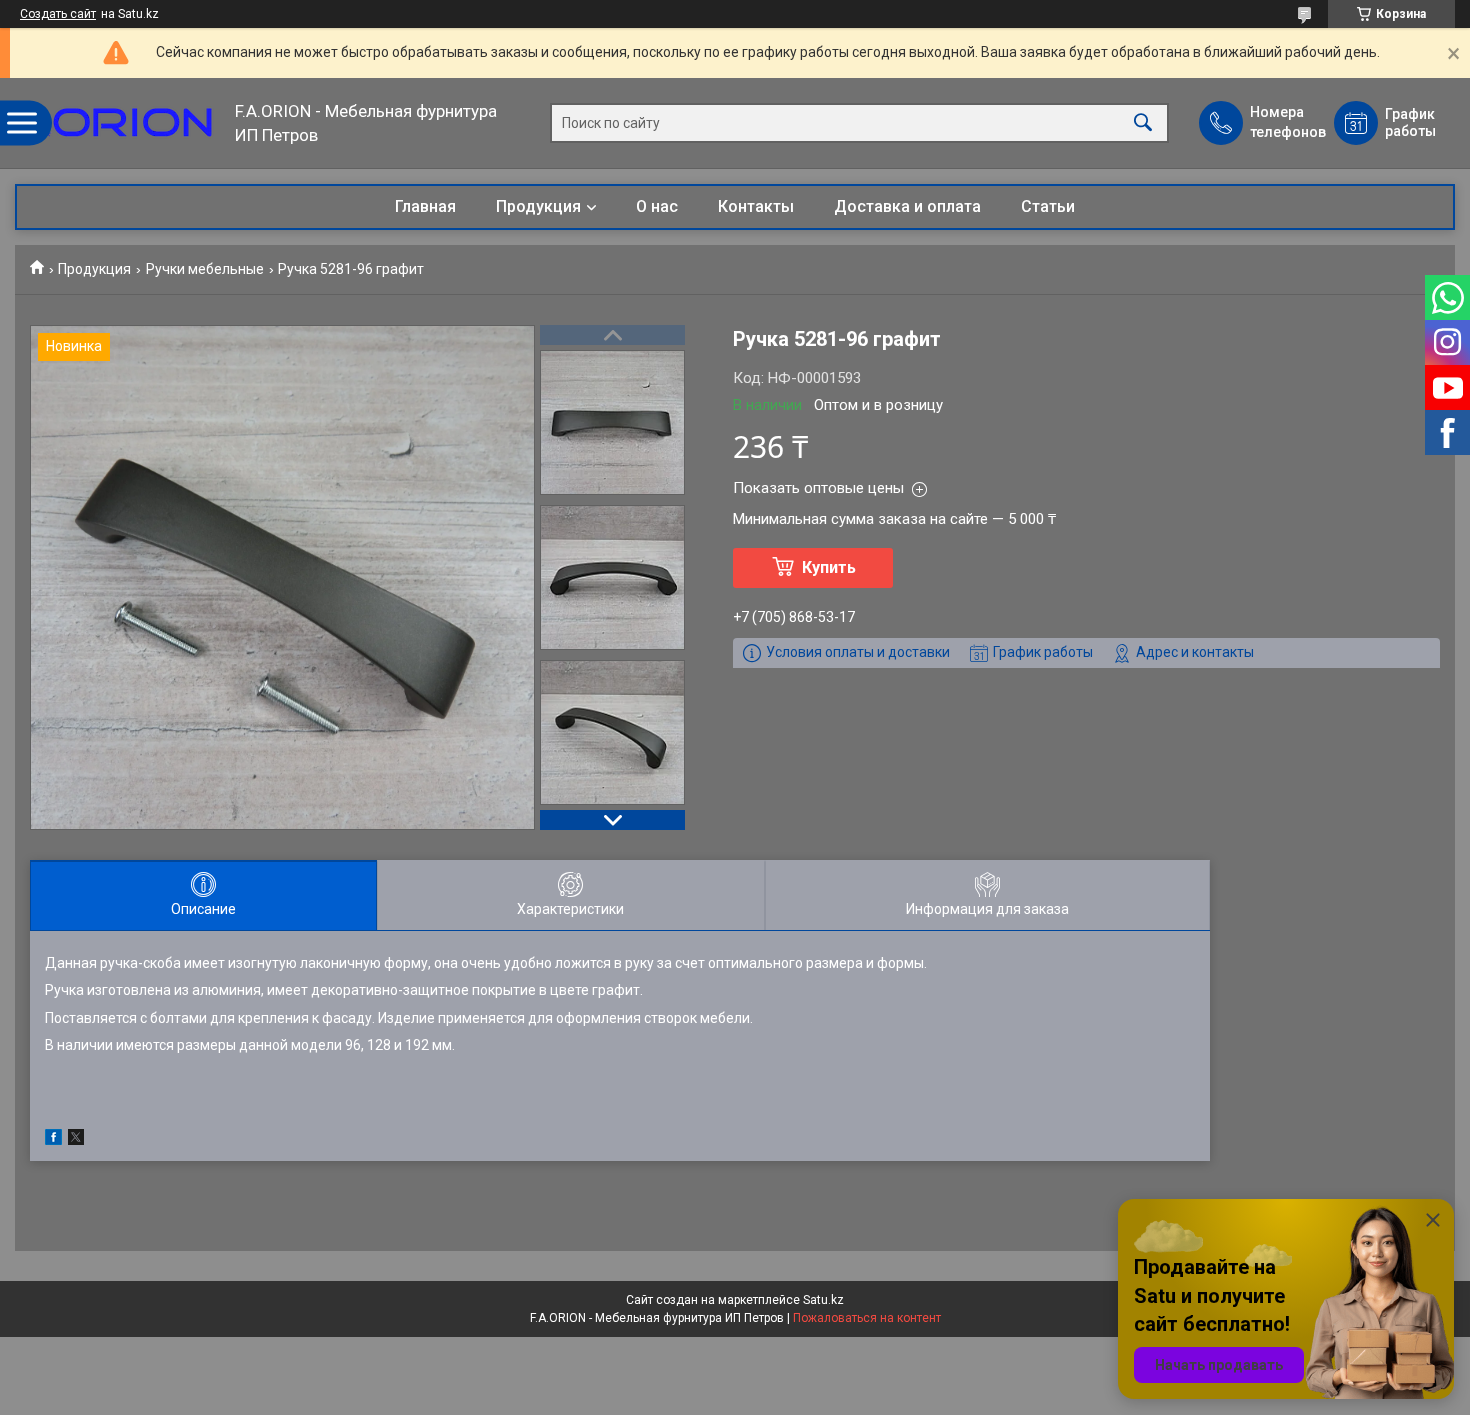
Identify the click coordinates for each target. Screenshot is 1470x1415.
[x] (76, 1140)
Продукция (538, 206)
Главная (425, 206)
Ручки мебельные (205, 269)
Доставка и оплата (907, 206)
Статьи (1048, 206)
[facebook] (53, 1140)
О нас (657, 206)
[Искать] (1143, 123)
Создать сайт (58, 14)
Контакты (756, 206)
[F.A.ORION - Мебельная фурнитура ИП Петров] (120, 123)
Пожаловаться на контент (867, 1318)
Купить (829, 567)
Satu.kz (823, 1300)
